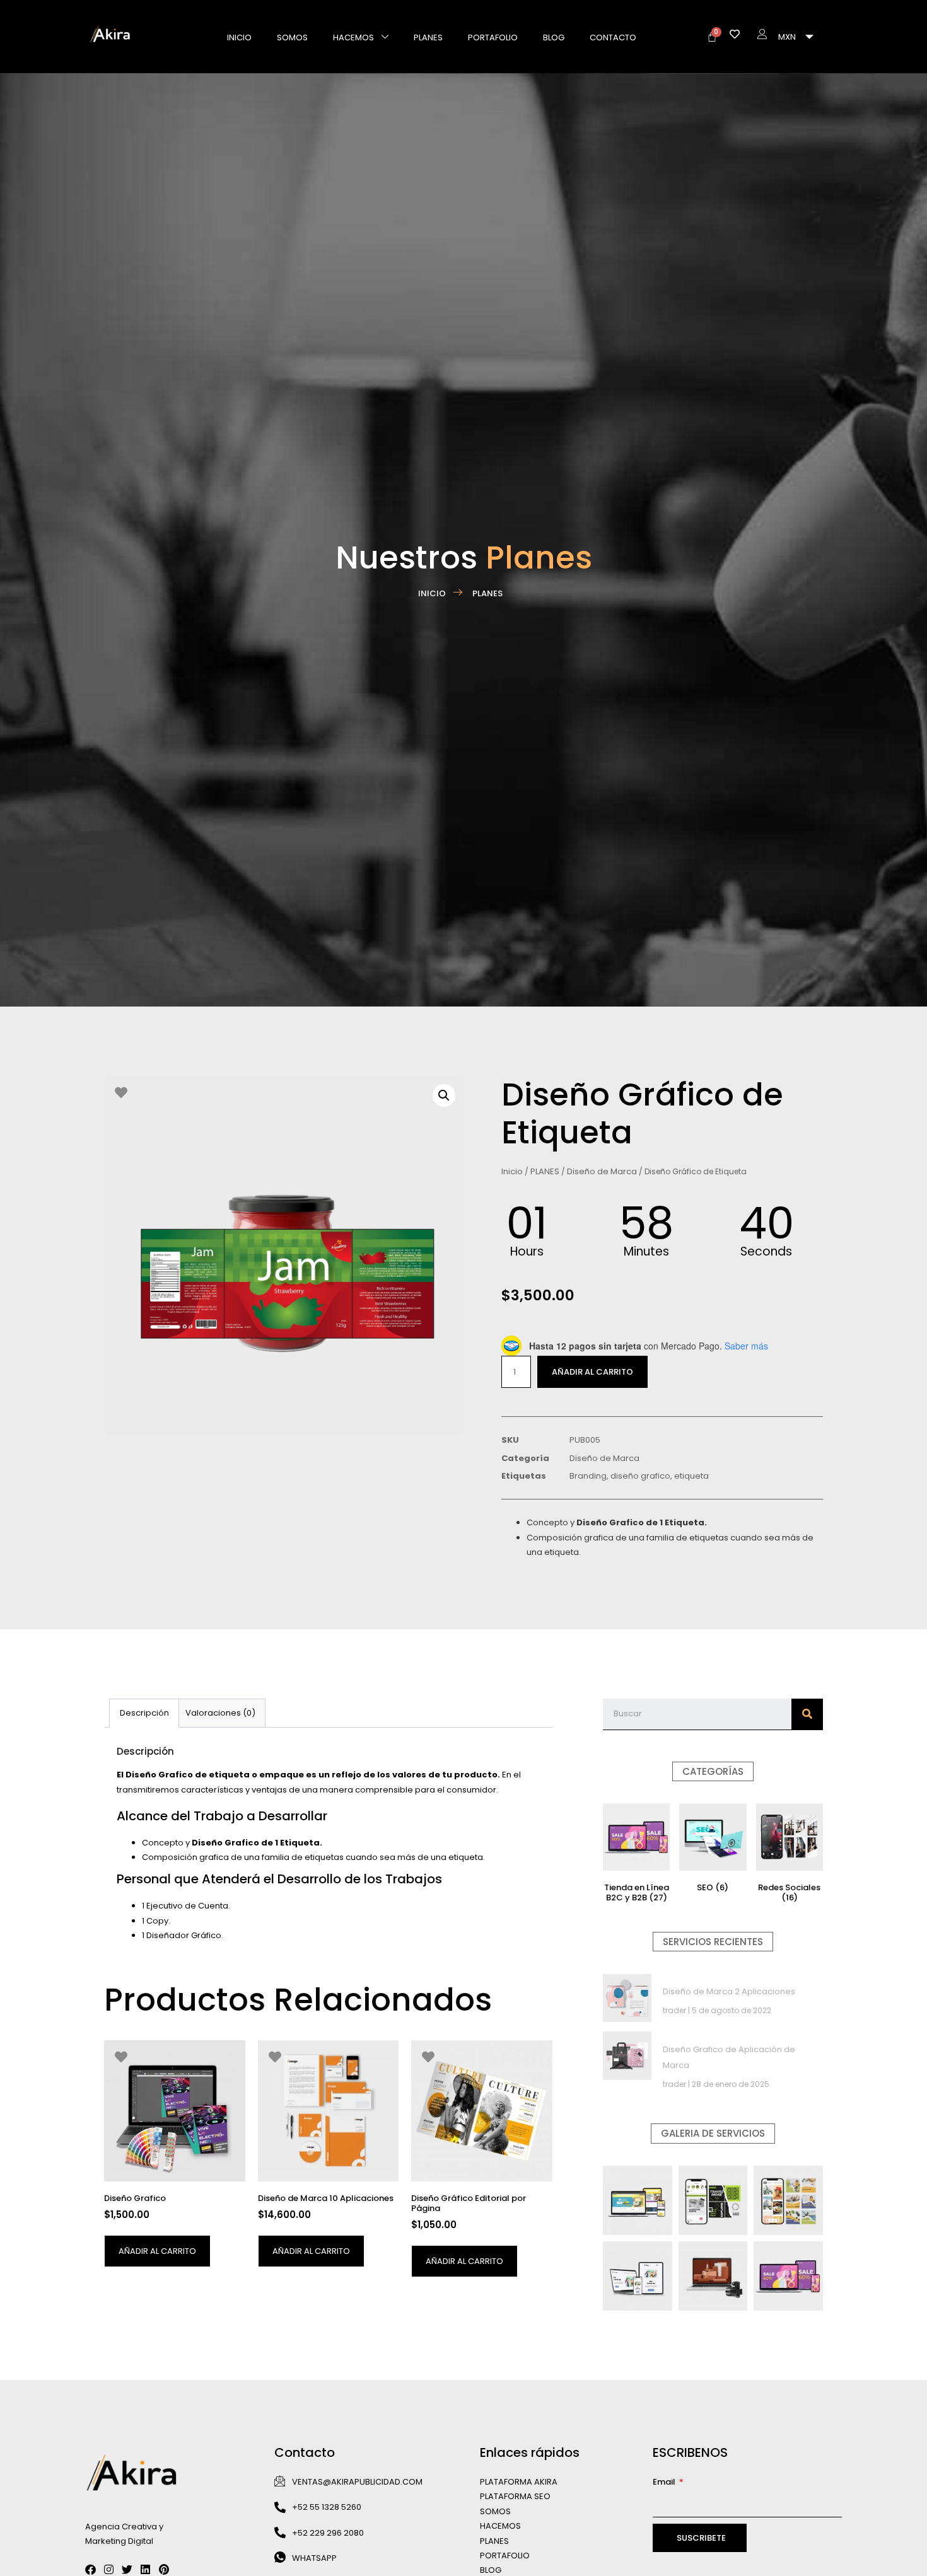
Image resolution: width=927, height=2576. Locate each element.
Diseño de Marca (602, 1171)
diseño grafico (640, 1476)
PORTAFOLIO (493, 38)
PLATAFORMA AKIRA (519, 2481)
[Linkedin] (145, 2569)
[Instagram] (109, 2569)
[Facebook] (90, 2569)
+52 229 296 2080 (328, 2532)
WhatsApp (314, 2557)
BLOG (554, 38)
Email (665, 2481)
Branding (588, 1476)
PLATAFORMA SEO (515, 2496)
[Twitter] (127, 2569)
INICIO (239, 38)
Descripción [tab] (144, 1713)
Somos (292, 38)
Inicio (512, 1171)
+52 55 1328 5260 (327, 2507)
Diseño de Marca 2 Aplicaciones (729, 1991)
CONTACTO (613, 38)
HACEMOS (353, 38)
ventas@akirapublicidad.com (357, 2481)
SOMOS (495, 2511)
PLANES (428, 38)
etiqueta (691, 1476)
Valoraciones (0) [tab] (220, 1713)
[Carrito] (712, 37)
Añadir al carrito (592, 1372)
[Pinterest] (164, 2569)
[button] (444, 1095)
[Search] (807, 1714)
